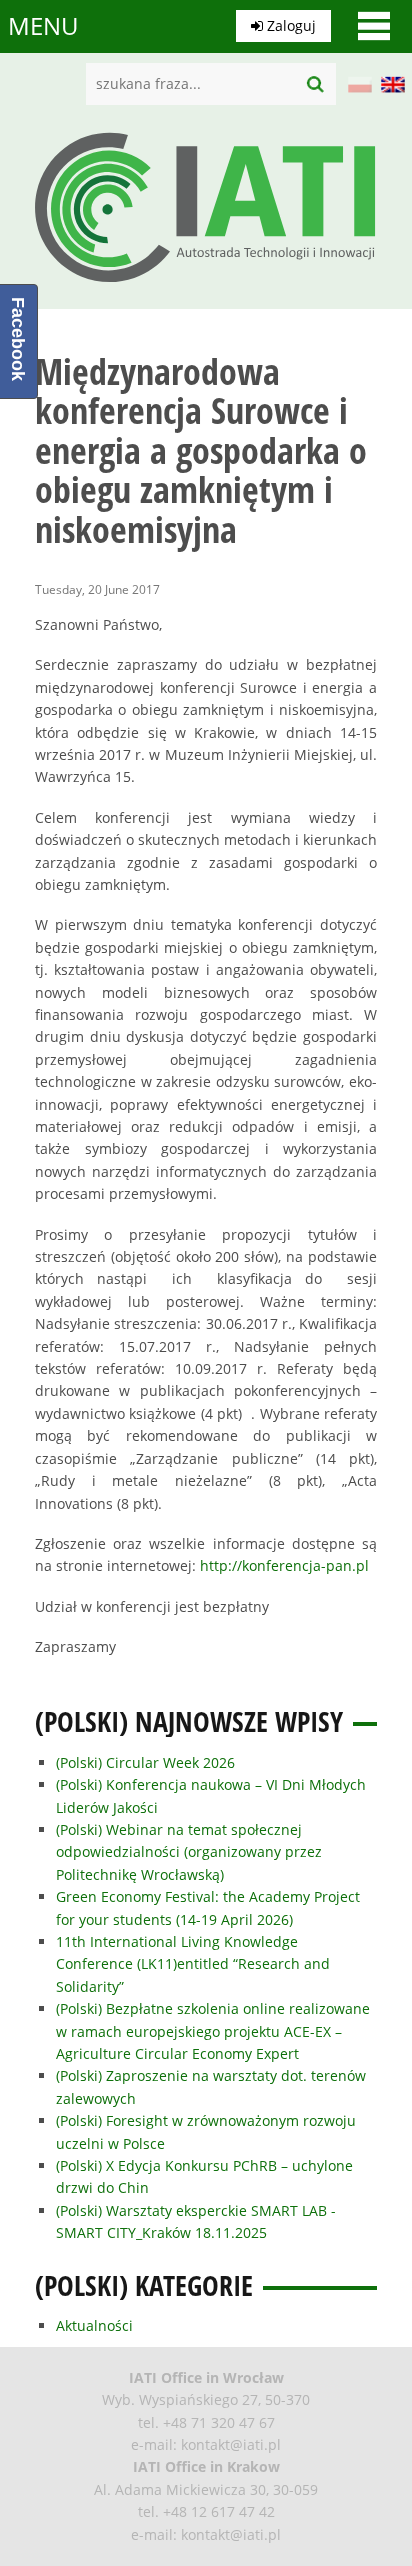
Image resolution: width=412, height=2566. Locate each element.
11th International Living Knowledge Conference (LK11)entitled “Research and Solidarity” (193, 1964)
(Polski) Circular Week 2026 (145, 1762)
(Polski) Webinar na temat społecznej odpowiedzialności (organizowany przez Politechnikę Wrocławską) (189, 1852)
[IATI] (206, 287)
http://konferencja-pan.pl (284, 1565)
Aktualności (94, 2325)
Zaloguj (289, 25)
